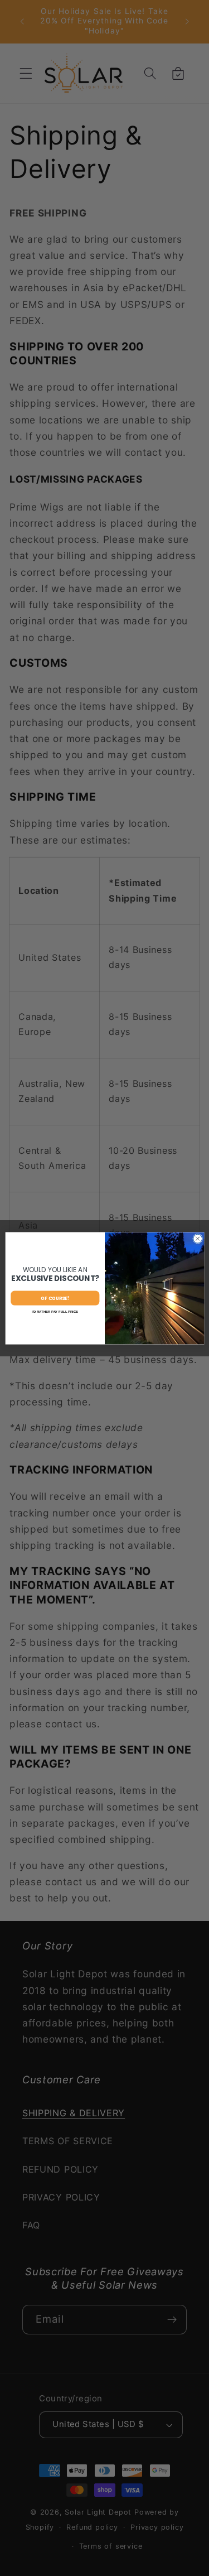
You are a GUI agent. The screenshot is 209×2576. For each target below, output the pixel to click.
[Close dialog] (197, 1239)
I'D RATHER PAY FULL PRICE (55, 1311)
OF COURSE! (55, 1297)
